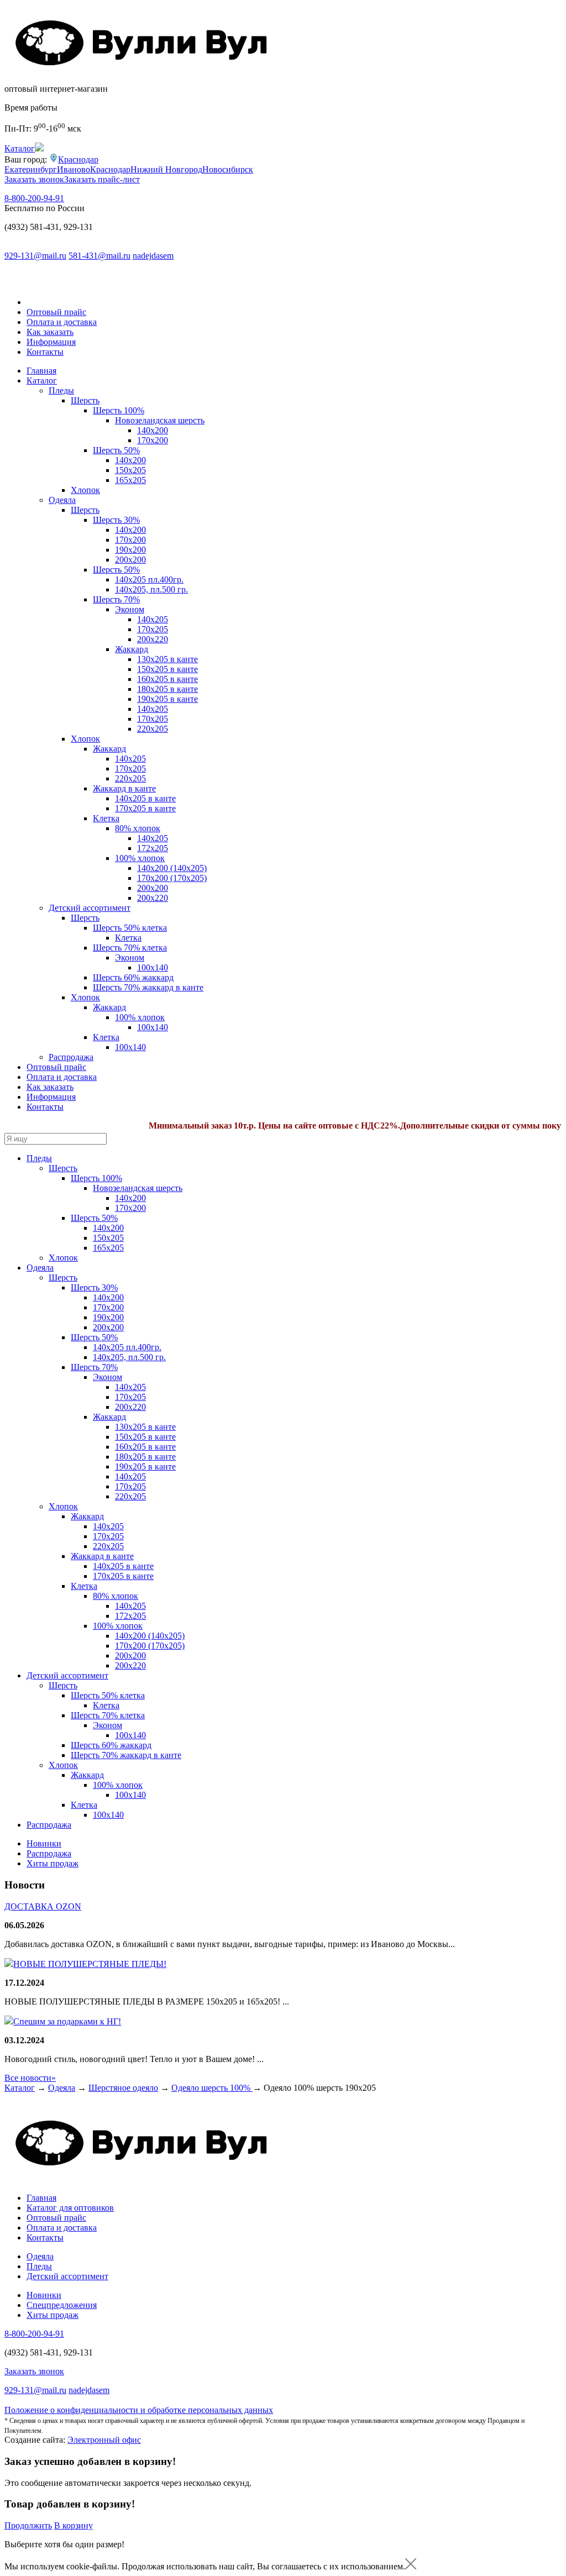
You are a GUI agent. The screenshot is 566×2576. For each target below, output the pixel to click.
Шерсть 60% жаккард (133, 977)
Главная (41, 371)
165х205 (130, 480)
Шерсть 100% (119, 410)
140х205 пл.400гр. (149, 579)
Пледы (61, 390)
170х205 (153, 629)
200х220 (153, 639)
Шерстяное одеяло (123, 2088)
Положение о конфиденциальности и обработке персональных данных (139, 2410)
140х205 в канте (145, 798)
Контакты (45, 352)
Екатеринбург (31, 169)
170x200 (153, 440)
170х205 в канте (145, 808)
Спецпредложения (62, 2305)
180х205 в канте (167, 689)
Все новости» (30, 2078)
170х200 (130, 540)
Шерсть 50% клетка (130, 928)
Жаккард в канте (124, 788)
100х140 (130, 1047)
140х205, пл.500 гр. (151, 589)
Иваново (74, 169)
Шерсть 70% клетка (130, 948)
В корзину (74, 2525)
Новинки (44, 1843)
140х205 (153, 619)
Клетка (106, 818)
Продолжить (28, 2525)
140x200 (130, 460)
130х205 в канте (167, 659)
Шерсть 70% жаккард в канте (148, 987)
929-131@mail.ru (35, 256)
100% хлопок (140, 858)
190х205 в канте (167, 699)
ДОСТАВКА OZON (43, 1906)
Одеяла (62, 500)
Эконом (130, 609)
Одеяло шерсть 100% (212, 2088)
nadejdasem (153, 256)
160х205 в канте (167, 679)
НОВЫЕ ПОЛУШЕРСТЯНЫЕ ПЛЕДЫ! (90, 1964)
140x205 (130, 759)
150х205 (130, 470)
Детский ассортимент (90, 908)
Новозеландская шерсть (160, 420)
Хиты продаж (53, 1863)
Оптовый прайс (56, 312)
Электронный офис (104, 2440)
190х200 (130, 550)
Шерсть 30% (116, 520)
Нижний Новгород (166, 169)
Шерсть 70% (116, 599)
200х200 (130, 560)
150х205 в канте (167, 669)
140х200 (153, 430)
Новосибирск (228, 169)
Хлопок (85, 490)
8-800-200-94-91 (34, 198)
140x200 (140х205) (172, 868)
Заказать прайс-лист (102, 179)
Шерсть (85, 400)
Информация (51, 342)
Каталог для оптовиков (70, 2208)
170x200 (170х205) (172, 878)
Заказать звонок (34, 179)
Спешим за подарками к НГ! (67, 2021)
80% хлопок (138, 828)
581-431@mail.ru (99, 256)
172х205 (153, 848)
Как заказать (50, 332)
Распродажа (71, 1057)
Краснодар (78, 159)
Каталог (42, 381)
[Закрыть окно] (411, 2566)
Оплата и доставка (62, 322)
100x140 (153, 967)
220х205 (153, 729)
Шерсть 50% (116, 450)
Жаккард (132, 649)
